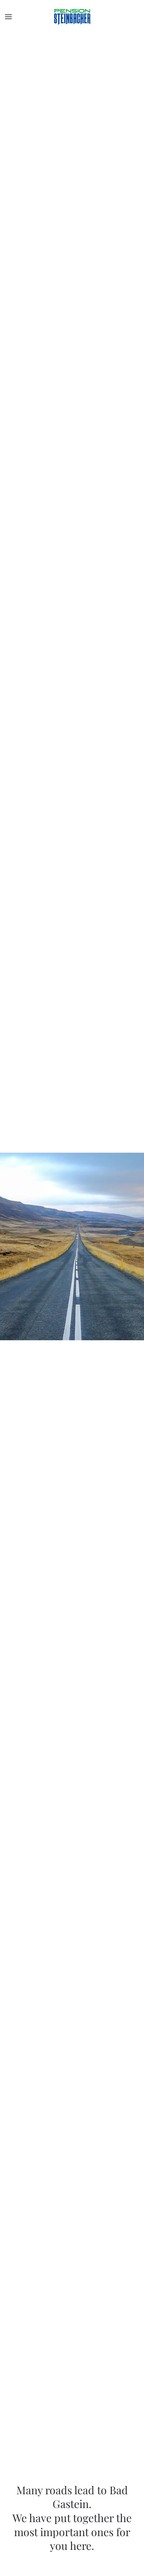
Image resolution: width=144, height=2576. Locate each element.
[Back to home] (72, 17)
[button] (8, 17)
